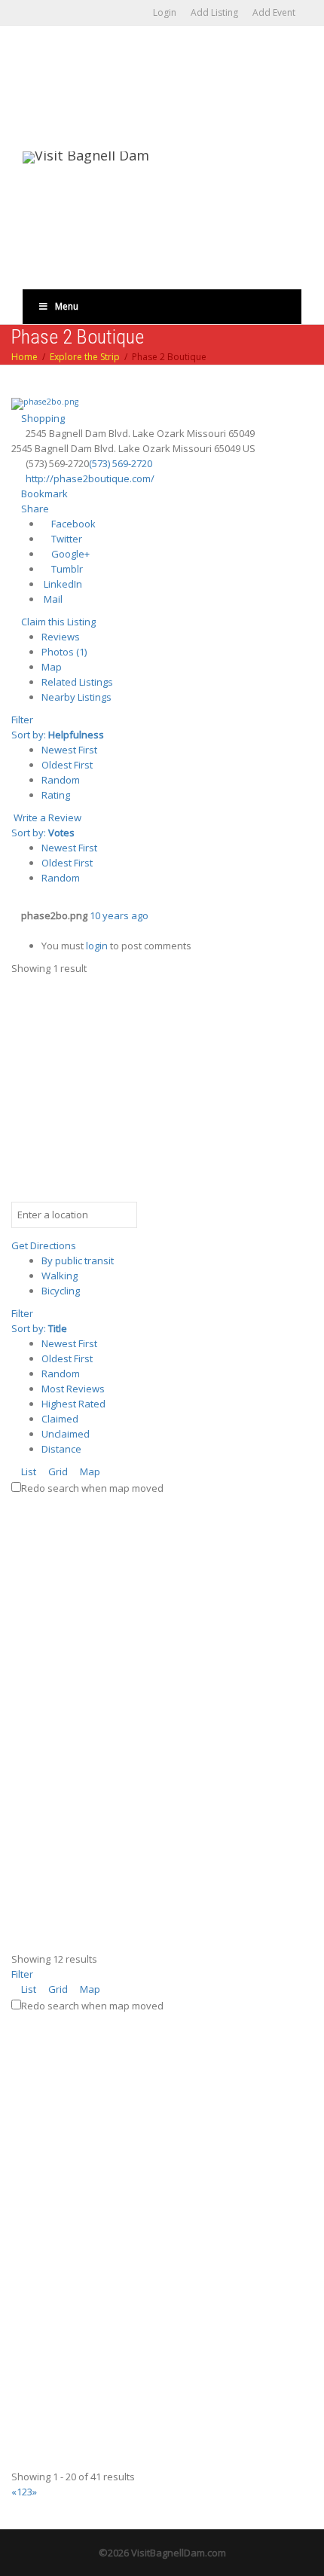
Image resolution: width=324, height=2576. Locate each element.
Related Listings (77, 682)
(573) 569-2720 (121, 463)
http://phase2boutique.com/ (90, 478)
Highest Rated (73, 1404)
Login (165, 12)
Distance (61, 1449)
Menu (67, 306)
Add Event (274, 12)
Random (61, 780)
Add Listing (214, 12)
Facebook (72, 524)
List (28, 1471)
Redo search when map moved (92, 1488)
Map (52, 667)
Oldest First (67, 765)
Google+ (69, 554)
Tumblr (66, 569)
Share (34, 509)
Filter (22, 720)
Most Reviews (73, 1389)
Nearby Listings (76, 697)
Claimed (60, 1419)
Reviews (61, 637)
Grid (57, 1471)
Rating (56, 795)
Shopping (42, 418)
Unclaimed (66, 1434)
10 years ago (119, 915)
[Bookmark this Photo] (15, 930)
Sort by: (58, 735)
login (97, 946)
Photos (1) (64, 652)
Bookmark (43, 494)
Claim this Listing (57, 622)
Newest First (69, 750)
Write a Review (46, 817)
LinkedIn (62, 584)
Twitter (66, 539)
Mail (52, 599)
